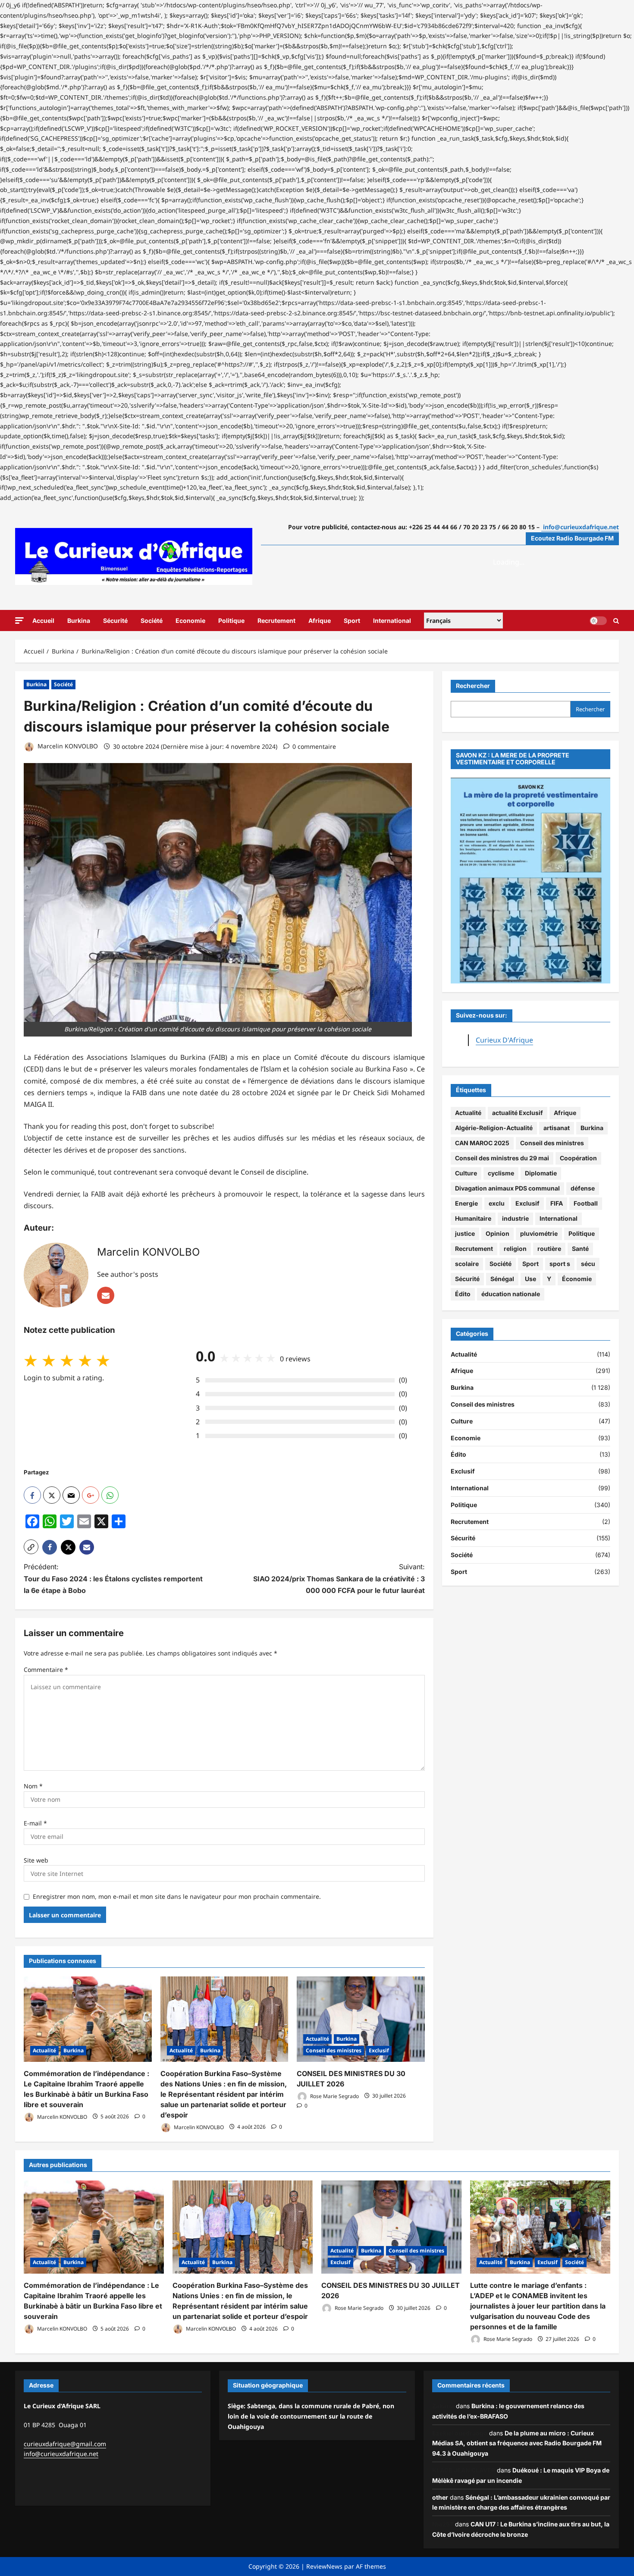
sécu (588, 1264)
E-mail (35, 1823)
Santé (580, 1249)
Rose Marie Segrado (334, 2096)
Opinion (497, 1234)
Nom (33, 1786)
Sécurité (115, 620)
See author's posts (128, 1274)
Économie (577, 1279)
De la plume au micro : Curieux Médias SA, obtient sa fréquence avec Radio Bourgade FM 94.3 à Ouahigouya (517, 2443)
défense (583, 1189)
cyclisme (501, 1173)
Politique (231, 620)
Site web (36, 1860)
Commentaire (46, 1670)
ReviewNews (324, 2566)
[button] (19, 620)
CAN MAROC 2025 (482, 1143)
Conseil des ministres (334, 2050)
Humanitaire (473, 1219)
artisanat (557, 1128)
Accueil (43, 620)
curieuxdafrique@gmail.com (65, 2444)
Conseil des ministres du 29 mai (502, 1158)
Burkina (79, 620)
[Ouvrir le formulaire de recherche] (616, 620)
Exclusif (379, 2050)
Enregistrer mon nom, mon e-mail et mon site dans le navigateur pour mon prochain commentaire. (177, 1896)
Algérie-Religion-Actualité (494, 1128)
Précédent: (113, 1578)
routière (549, 1249)
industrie (515, 1219)
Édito (463, 1294)
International (392, 620)
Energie (466, 1204)
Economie (190, 620)
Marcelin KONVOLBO (67, 746)
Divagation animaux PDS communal (507, 1189)
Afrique (320, 620)
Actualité (44, 2050)
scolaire (467, 1264)
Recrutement (276, 620)
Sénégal (502, 1279)
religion (515, 1249)
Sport (352, 620)
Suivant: (339, 1578)
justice (465, 1234)
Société (152, 620)
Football (586, 1204)
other (440, 2497)
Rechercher (473, 686)
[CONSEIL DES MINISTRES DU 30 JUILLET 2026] (361, 2019)
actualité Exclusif (518, 1113)
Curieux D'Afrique (504, 1040)
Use (530, 1279)
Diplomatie (541, 1173)
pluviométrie (539, 1234)
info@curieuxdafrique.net (61, 2454)
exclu (497, 1204)
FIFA (557, 1204)
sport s (560, 1264)
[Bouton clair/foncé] (598, 620)
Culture (466, 1173)
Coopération (578, 1158)
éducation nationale (511, 1294)
